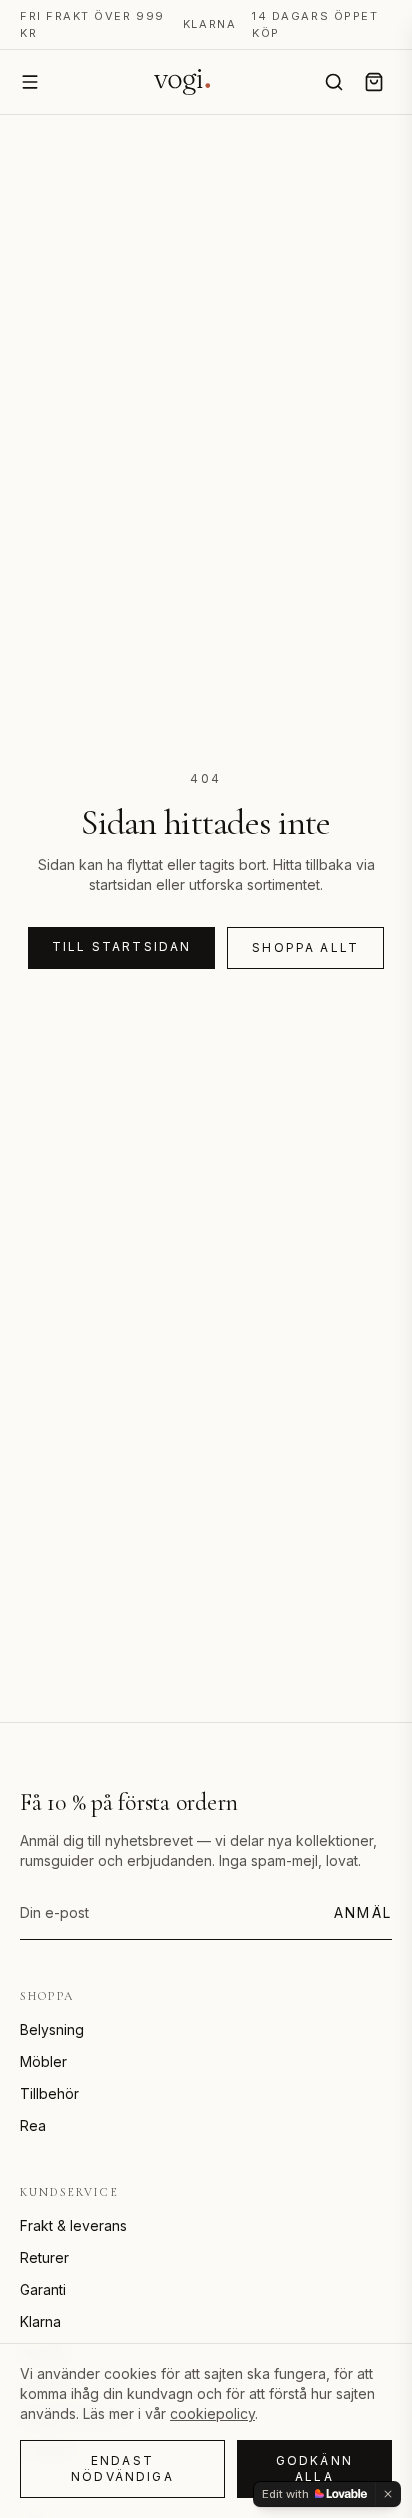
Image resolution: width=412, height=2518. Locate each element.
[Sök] (334, 82)
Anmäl (363, 1912)
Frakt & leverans (73, 2225)
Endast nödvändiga (122, 2468)
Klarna (40, 2321)
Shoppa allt (305, 947)
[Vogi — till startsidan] (182, 82)
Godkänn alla (314, 2468)
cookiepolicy (212, 2413)
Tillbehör (49, 2093)
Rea (33, 2125)
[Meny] (30, 82)
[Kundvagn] (374, 82)
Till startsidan (121, 946)
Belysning (52, 2029)
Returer (44, 2257)
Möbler (43, 2061)
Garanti (43, 2289)
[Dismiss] (388, 2494)
